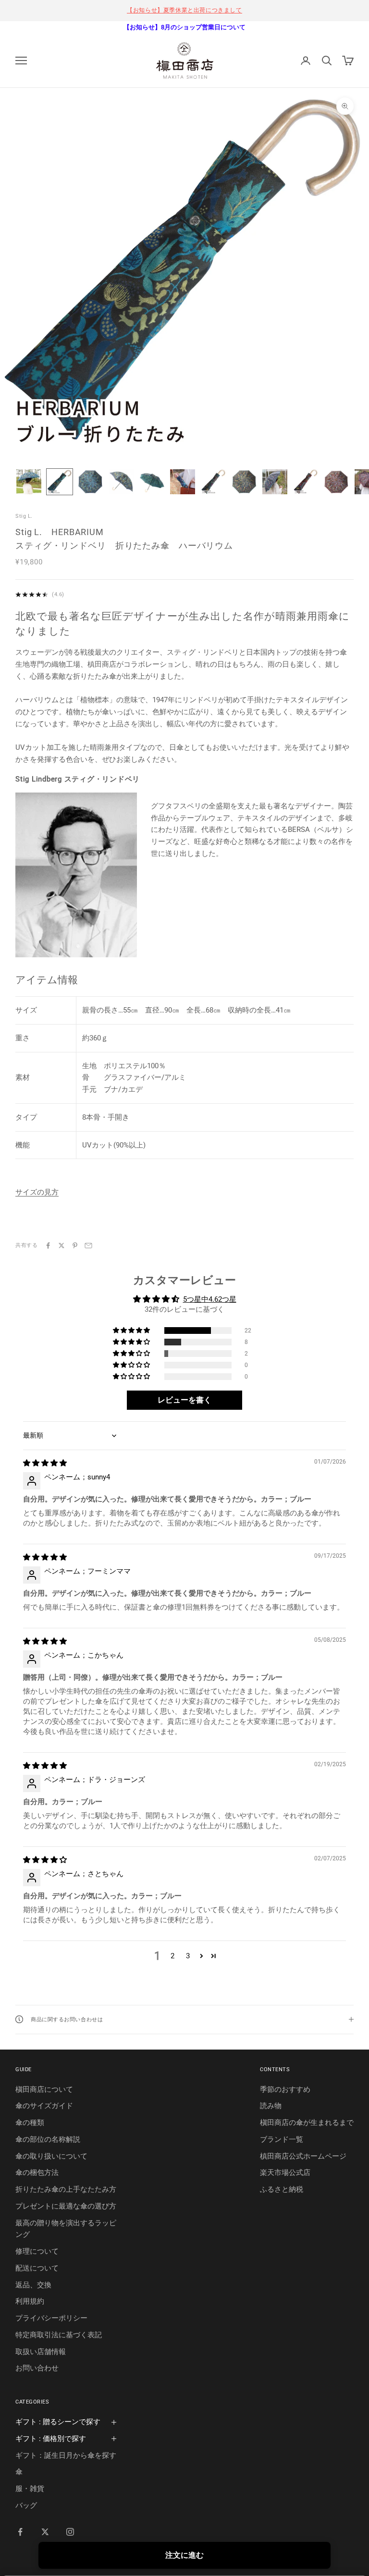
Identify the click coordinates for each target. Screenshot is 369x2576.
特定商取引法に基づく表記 (59, 2335)
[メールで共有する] (88, 1245)
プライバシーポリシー (51, 2318)
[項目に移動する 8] (244, 482)
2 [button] (172, 1956)
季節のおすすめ (285, 2089)
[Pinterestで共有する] (75, 1245)
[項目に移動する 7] (213, 482)
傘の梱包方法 (37, 2173)
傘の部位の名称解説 (48, 2139)
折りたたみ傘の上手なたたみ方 (66, 2189)
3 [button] (188, 1956)
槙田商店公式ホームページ (303, 2156)
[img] (45, 1463)
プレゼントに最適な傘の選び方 (66, 2206)
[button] (132, 1331)
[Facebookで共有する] (48, 1245)
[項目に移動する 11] (336, 482)
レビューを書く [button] (184, 1400)
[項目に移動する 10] (306, 482)
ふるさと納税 (282, 2189)
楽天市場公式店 (285, 2173)
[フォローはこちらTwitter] (45, 2532)
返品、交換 (33, 2285)
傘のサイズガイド (44, 2106)
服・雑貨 (30, 2489)
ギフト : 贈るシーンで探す (58, 2422)
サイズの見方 (37, 1192)
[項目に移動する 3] (90, 482)
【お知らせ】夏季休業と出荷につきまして (184, 10)
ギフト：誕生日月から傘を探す (66, 2455)
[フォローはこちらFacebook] (20, 2532)
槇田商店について (44, 2089)
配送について (37, 2268)
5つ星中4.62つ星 (210, 1299)
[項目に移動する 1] (29, 482)
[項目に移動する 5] (152, 482)
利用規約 (30, 2301)
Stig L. (24, 516)
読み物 (271, 2106)
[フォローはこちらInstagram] (70, 2532)
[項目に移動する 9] (275, 482)
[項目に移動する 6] (183, 482)
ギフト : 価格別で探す (51, 2439)
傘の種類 (30, 2123)
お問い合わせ (37, 2368)
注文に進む (184, 2555)
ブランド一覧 (282, 2139)
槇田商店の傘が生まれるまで (307, 2123)
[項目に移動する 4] (121, 482)
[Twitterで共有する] (61, 1245)
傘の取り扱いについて (51, 2156)
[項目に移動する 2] (60, 482)
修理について (37, 2251)
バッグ (26, 2505)
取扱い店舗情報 (41, 2352)
